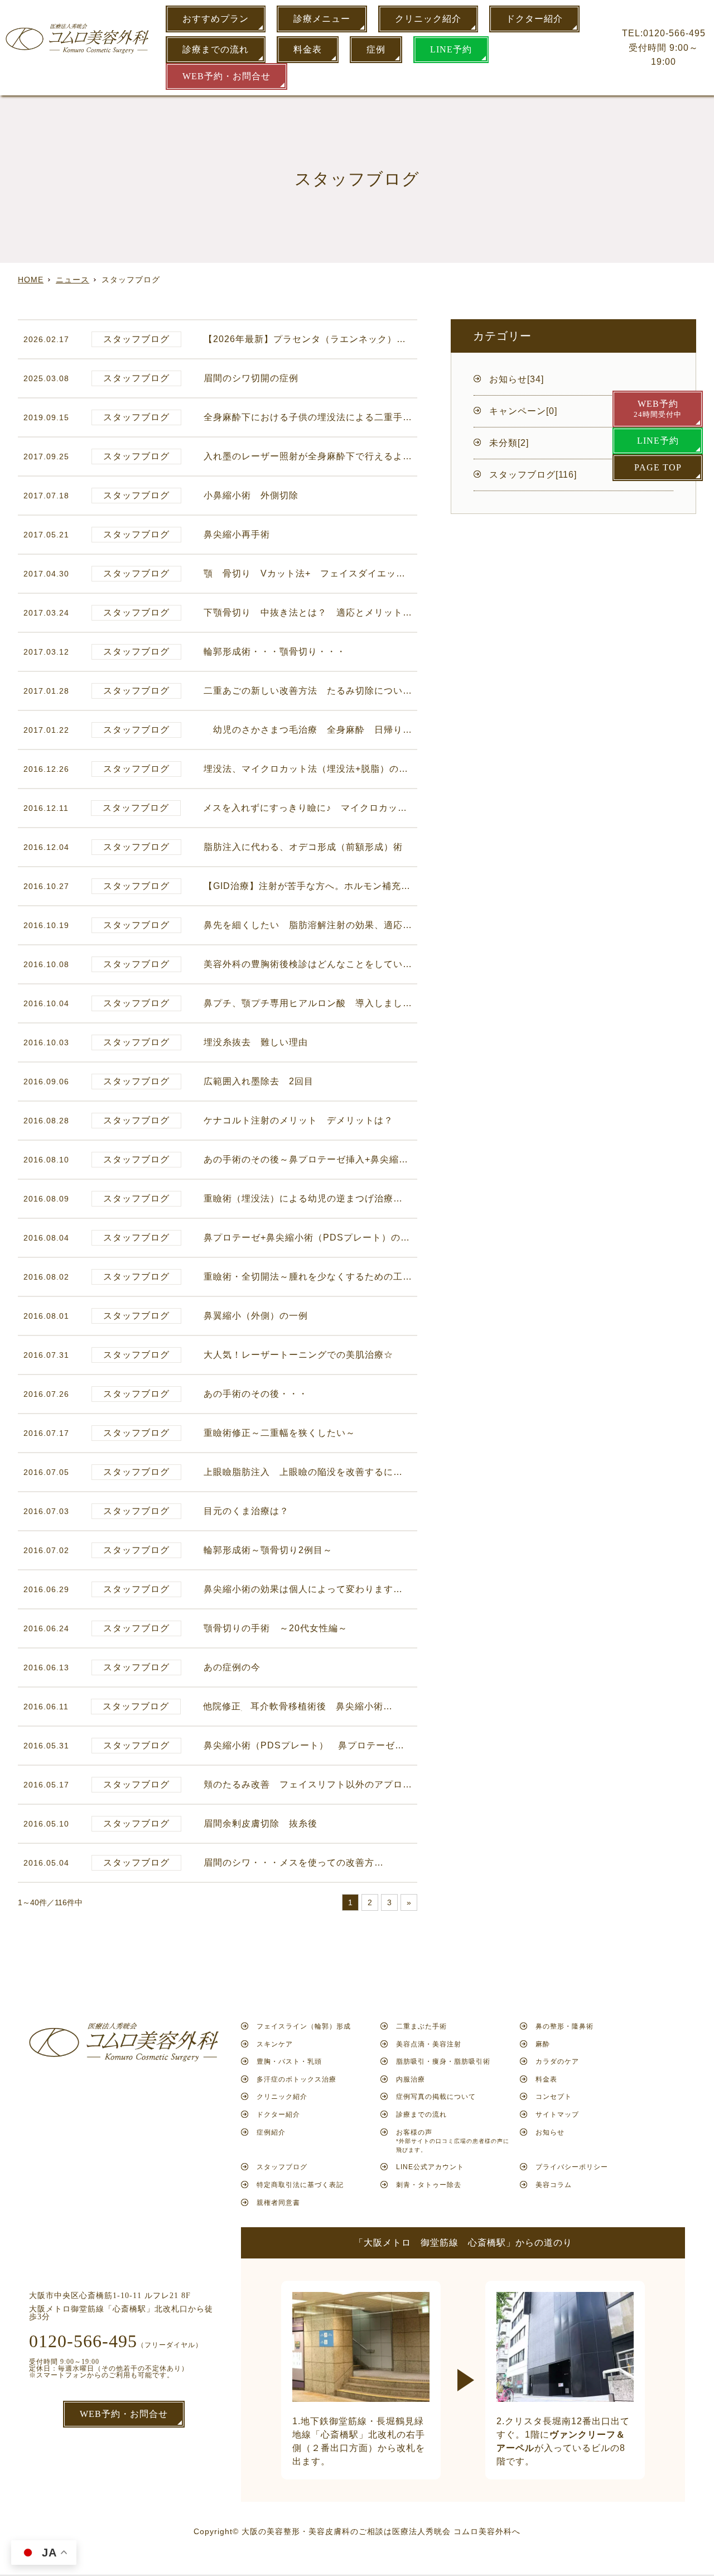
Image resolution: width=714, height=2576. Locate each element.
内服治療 (411, 2079)
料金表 (308, 49)
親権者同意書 (278, 2203)
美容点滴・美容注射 (429, 2044)
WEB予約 (658, 409)
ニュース (73, 280)
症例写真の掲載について (436, 2097)
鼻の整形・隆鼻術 (565, 2026)
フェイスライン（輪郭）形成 (304, 2026)
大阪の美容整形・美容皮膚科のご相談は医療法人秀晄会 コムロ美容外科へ (381, 2531)
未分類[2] (509, 443)
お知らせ (550, 2132)
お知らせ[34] (517, 379)
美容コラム (554, 2185)
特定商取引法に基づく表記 (300, 2185)
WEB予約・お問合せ (226, 76)
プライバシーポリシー (572, 2167)
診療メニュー (322, 19)
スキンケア (275, 2044)
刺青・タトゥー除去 (429, 2185)
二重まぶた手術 (421, 2026)
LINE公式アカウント (430, 2167)
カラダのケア (557, 2061)
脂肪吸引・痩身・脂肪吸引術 (443, 2061)
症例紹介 (271, 2132)
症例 (376, 49)
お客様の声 (453, 2141)
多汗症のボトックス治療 (296, 2079)
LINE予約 (451, 49)
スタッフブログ (282, 2167)
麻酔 (543, 2044)
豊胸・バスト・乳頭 (289, 2061)
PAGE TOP (658, 467)
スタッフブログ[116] (533, 475)
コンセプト (554, 2097)
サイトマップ (557, 2114)
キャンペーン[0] (523, 411)
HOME (31, 280)
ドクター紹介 (534, 19)
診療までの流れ (216, 49)
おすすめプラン (216, 19)
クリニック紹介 (428, 19)
